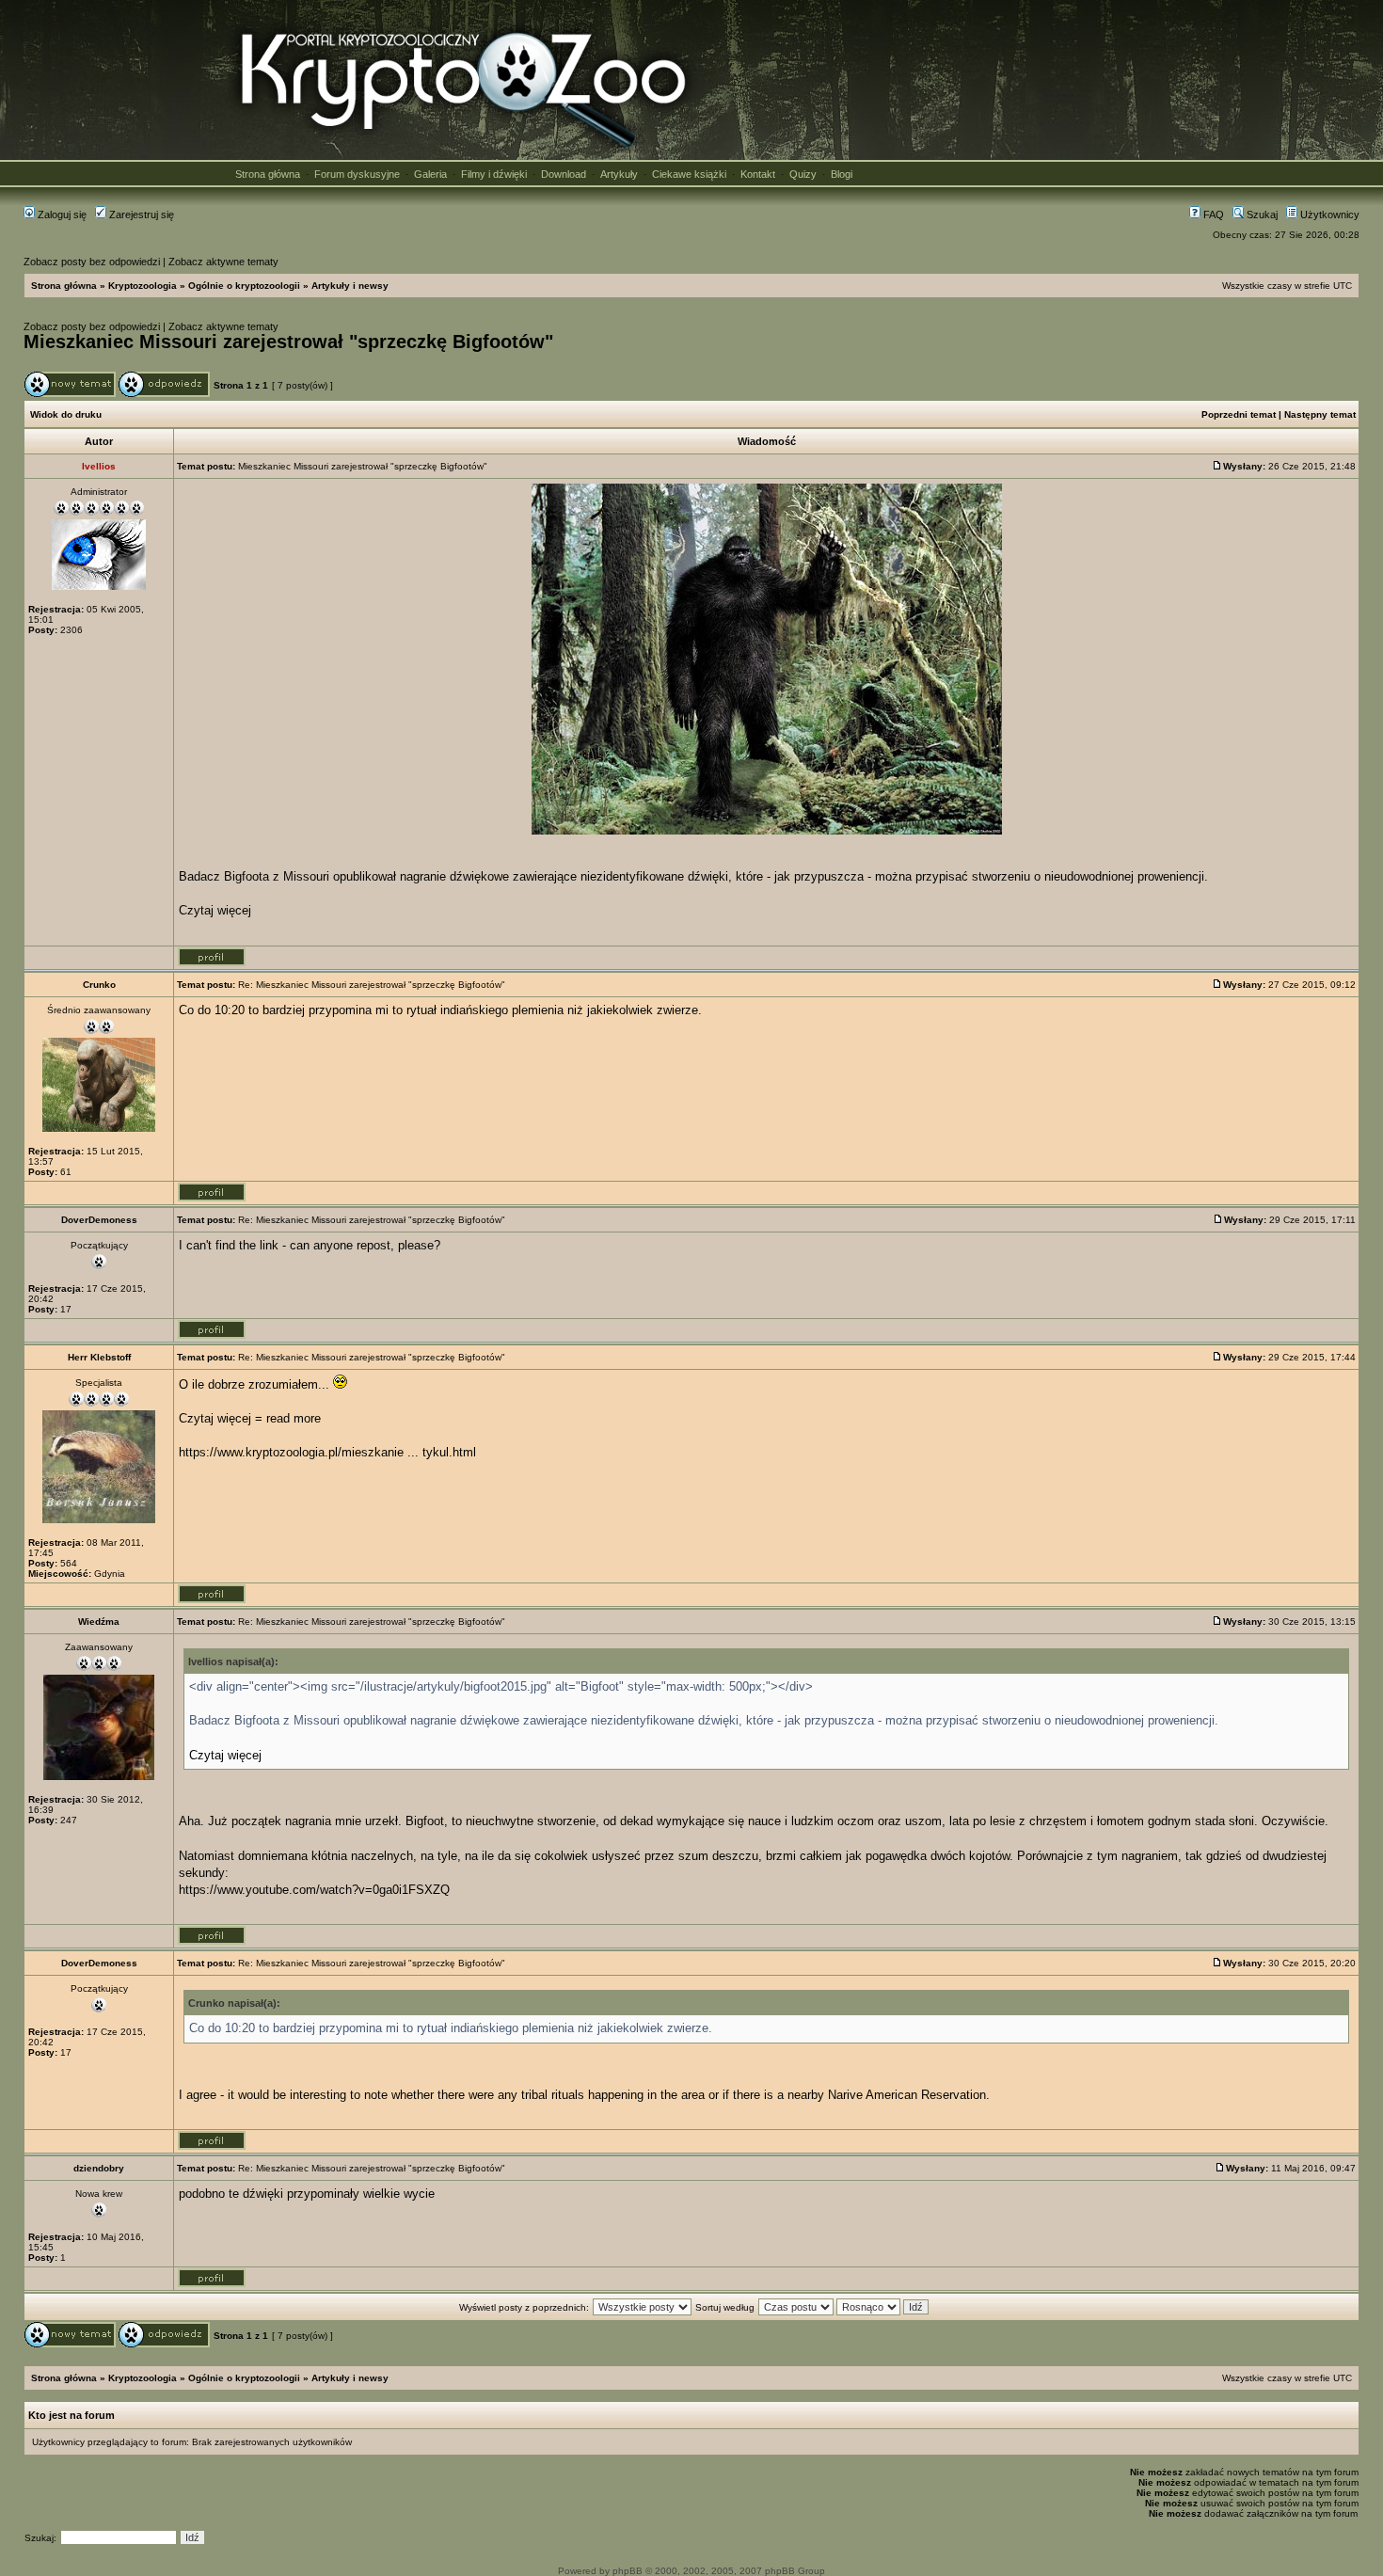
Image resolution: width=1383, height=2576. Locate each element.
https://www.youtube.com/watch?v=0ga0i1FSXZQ (314, 1890)
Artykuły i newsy (350, 286)
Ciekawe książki (689, 174)
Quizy (803, 174)
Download (564, 174)
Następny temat (1320, 414)
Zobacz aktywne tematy (223, 262)
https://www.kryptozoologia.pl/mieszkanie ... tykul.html (327, 1452)
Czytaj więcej (215, 910)
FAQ (1212, 215)
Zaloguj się (61, 215)
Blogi (842, 174)
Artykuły (619, 174)
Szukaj (1261, 215)
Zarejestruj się (140, 215)
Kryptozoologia (143, 286)
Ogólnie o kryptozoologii (244, 286)
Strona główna (268, 174)
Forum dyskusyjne (357, 174)
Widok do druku (66, 414)
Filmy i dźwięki (494, 174)
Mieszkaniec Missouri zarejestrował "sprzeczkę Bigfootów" (288, 342)
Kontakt (758, 174)
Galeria (430, 174)
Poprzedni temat (1239, 414)
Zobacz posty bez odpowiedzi (92, 262)
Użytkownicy (1328, 215)
